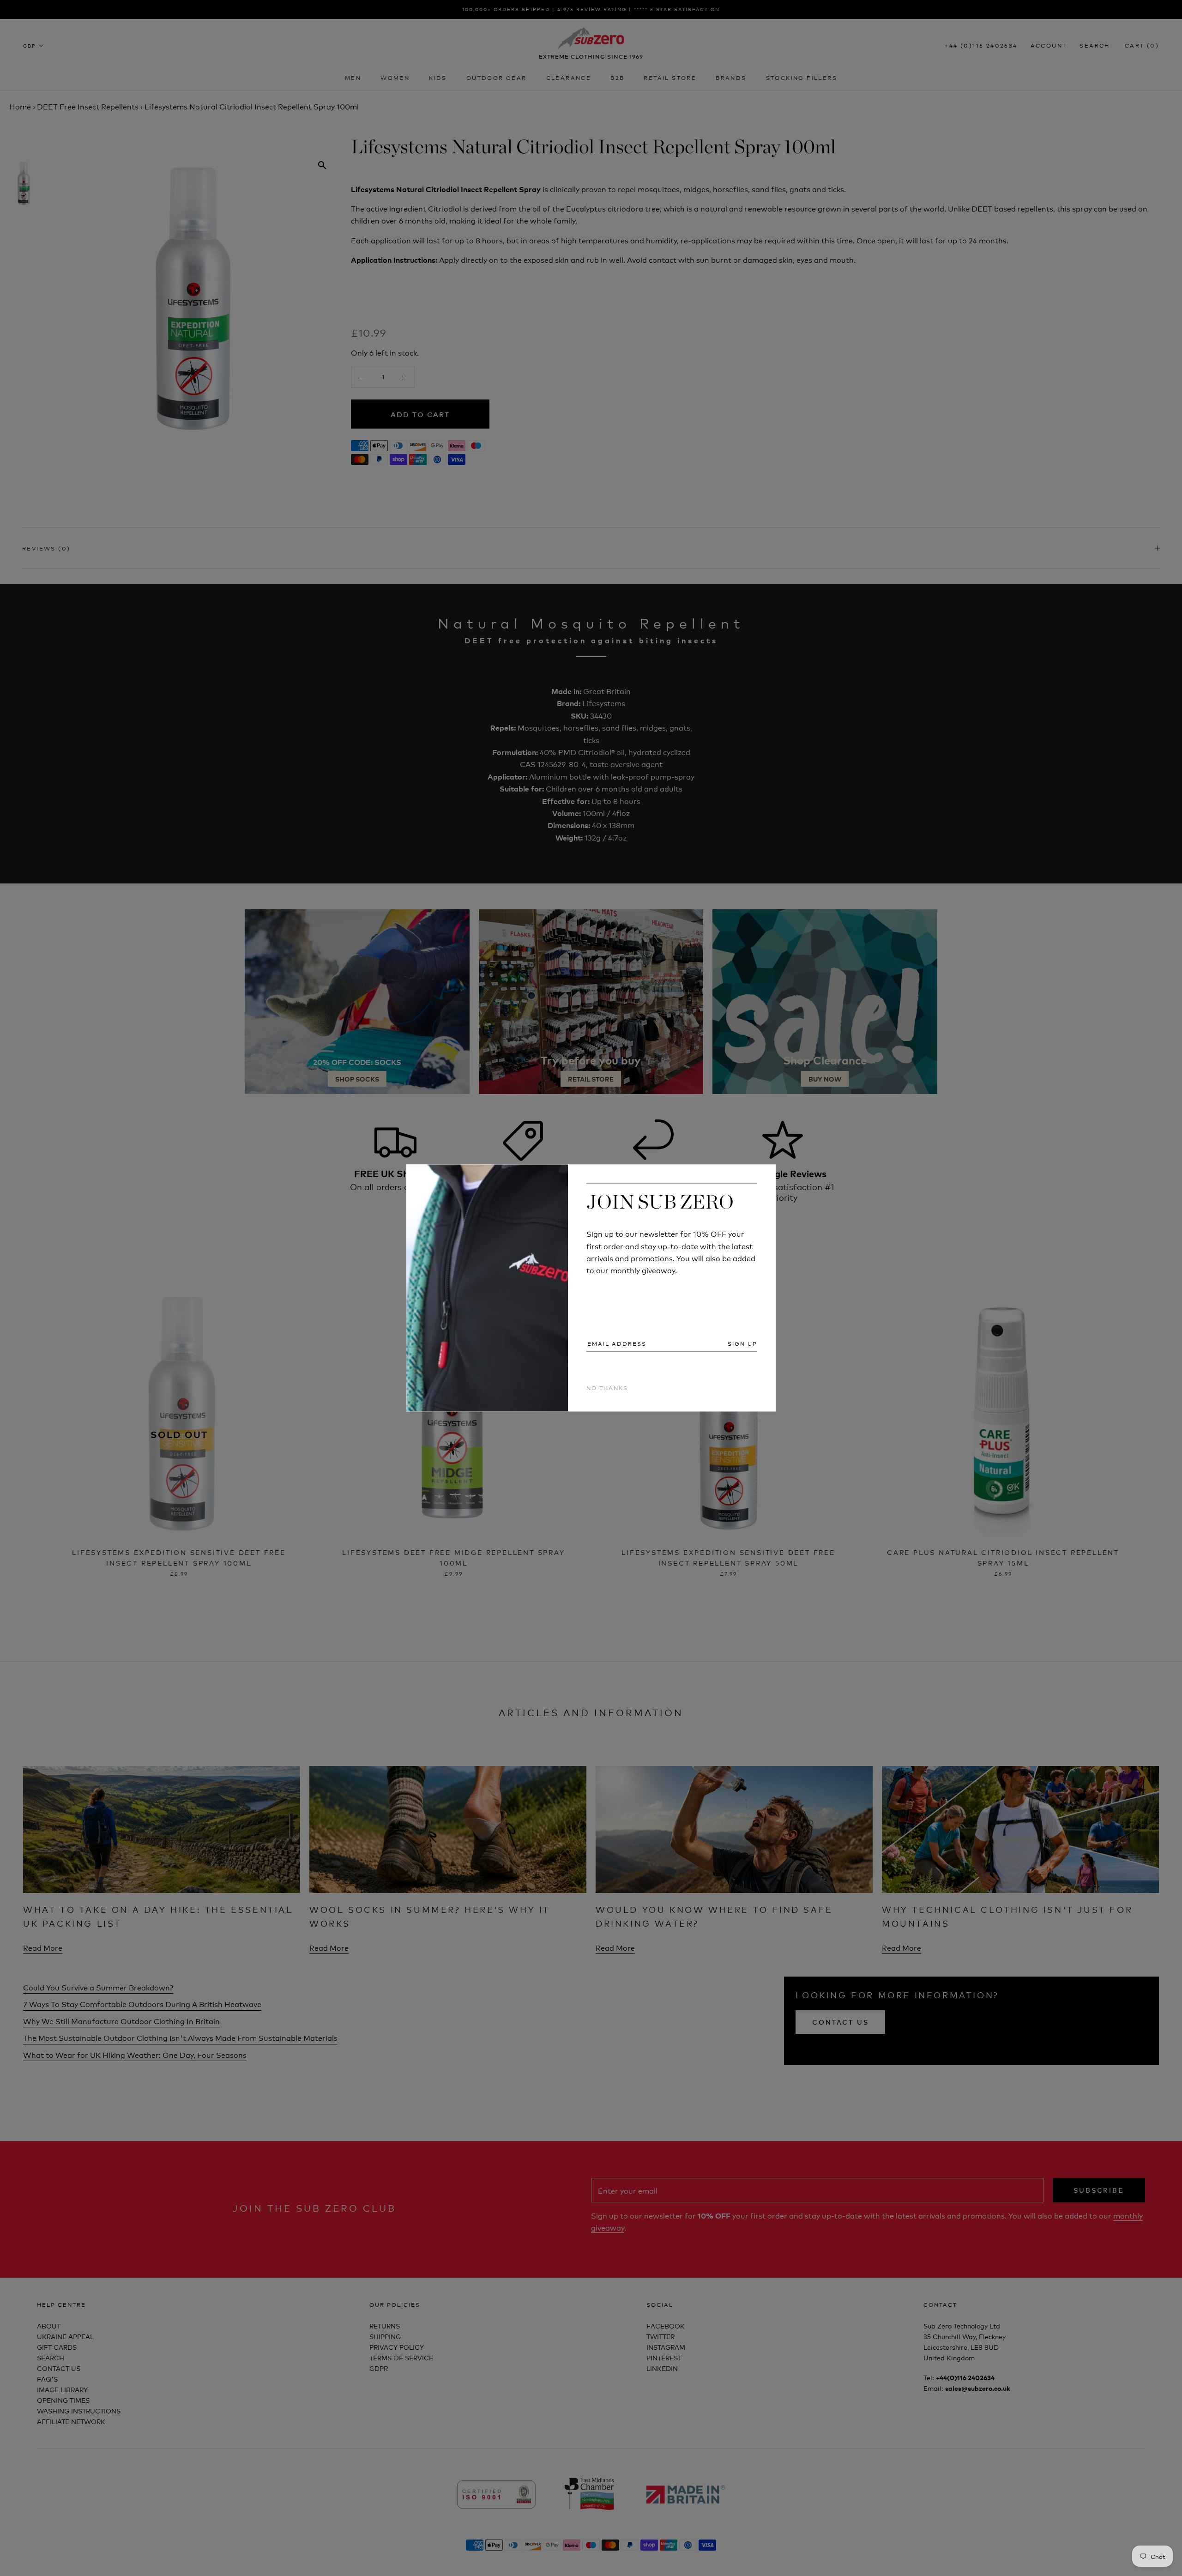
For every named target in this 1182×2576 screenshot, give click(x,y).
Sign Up (742, 1343)
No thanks (607, 1388)
